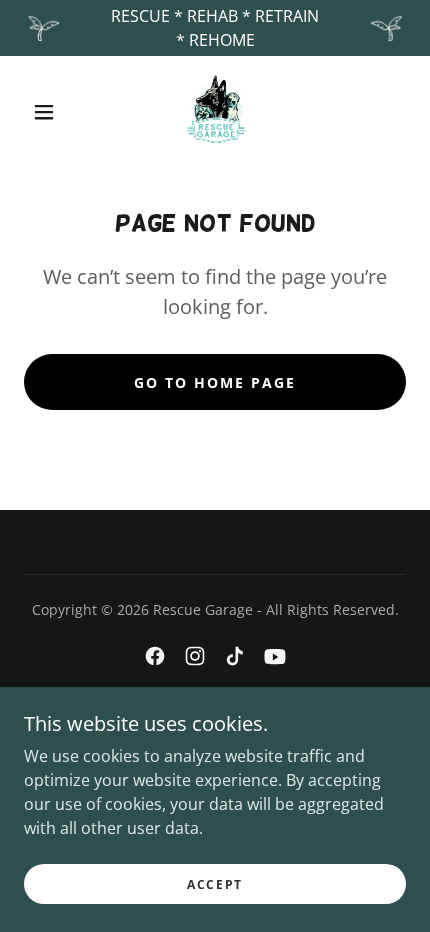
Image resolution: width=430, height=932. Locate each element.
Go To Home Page (215, 382)
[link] (215, 112)
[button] (44, 112)
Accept (215, 884)
